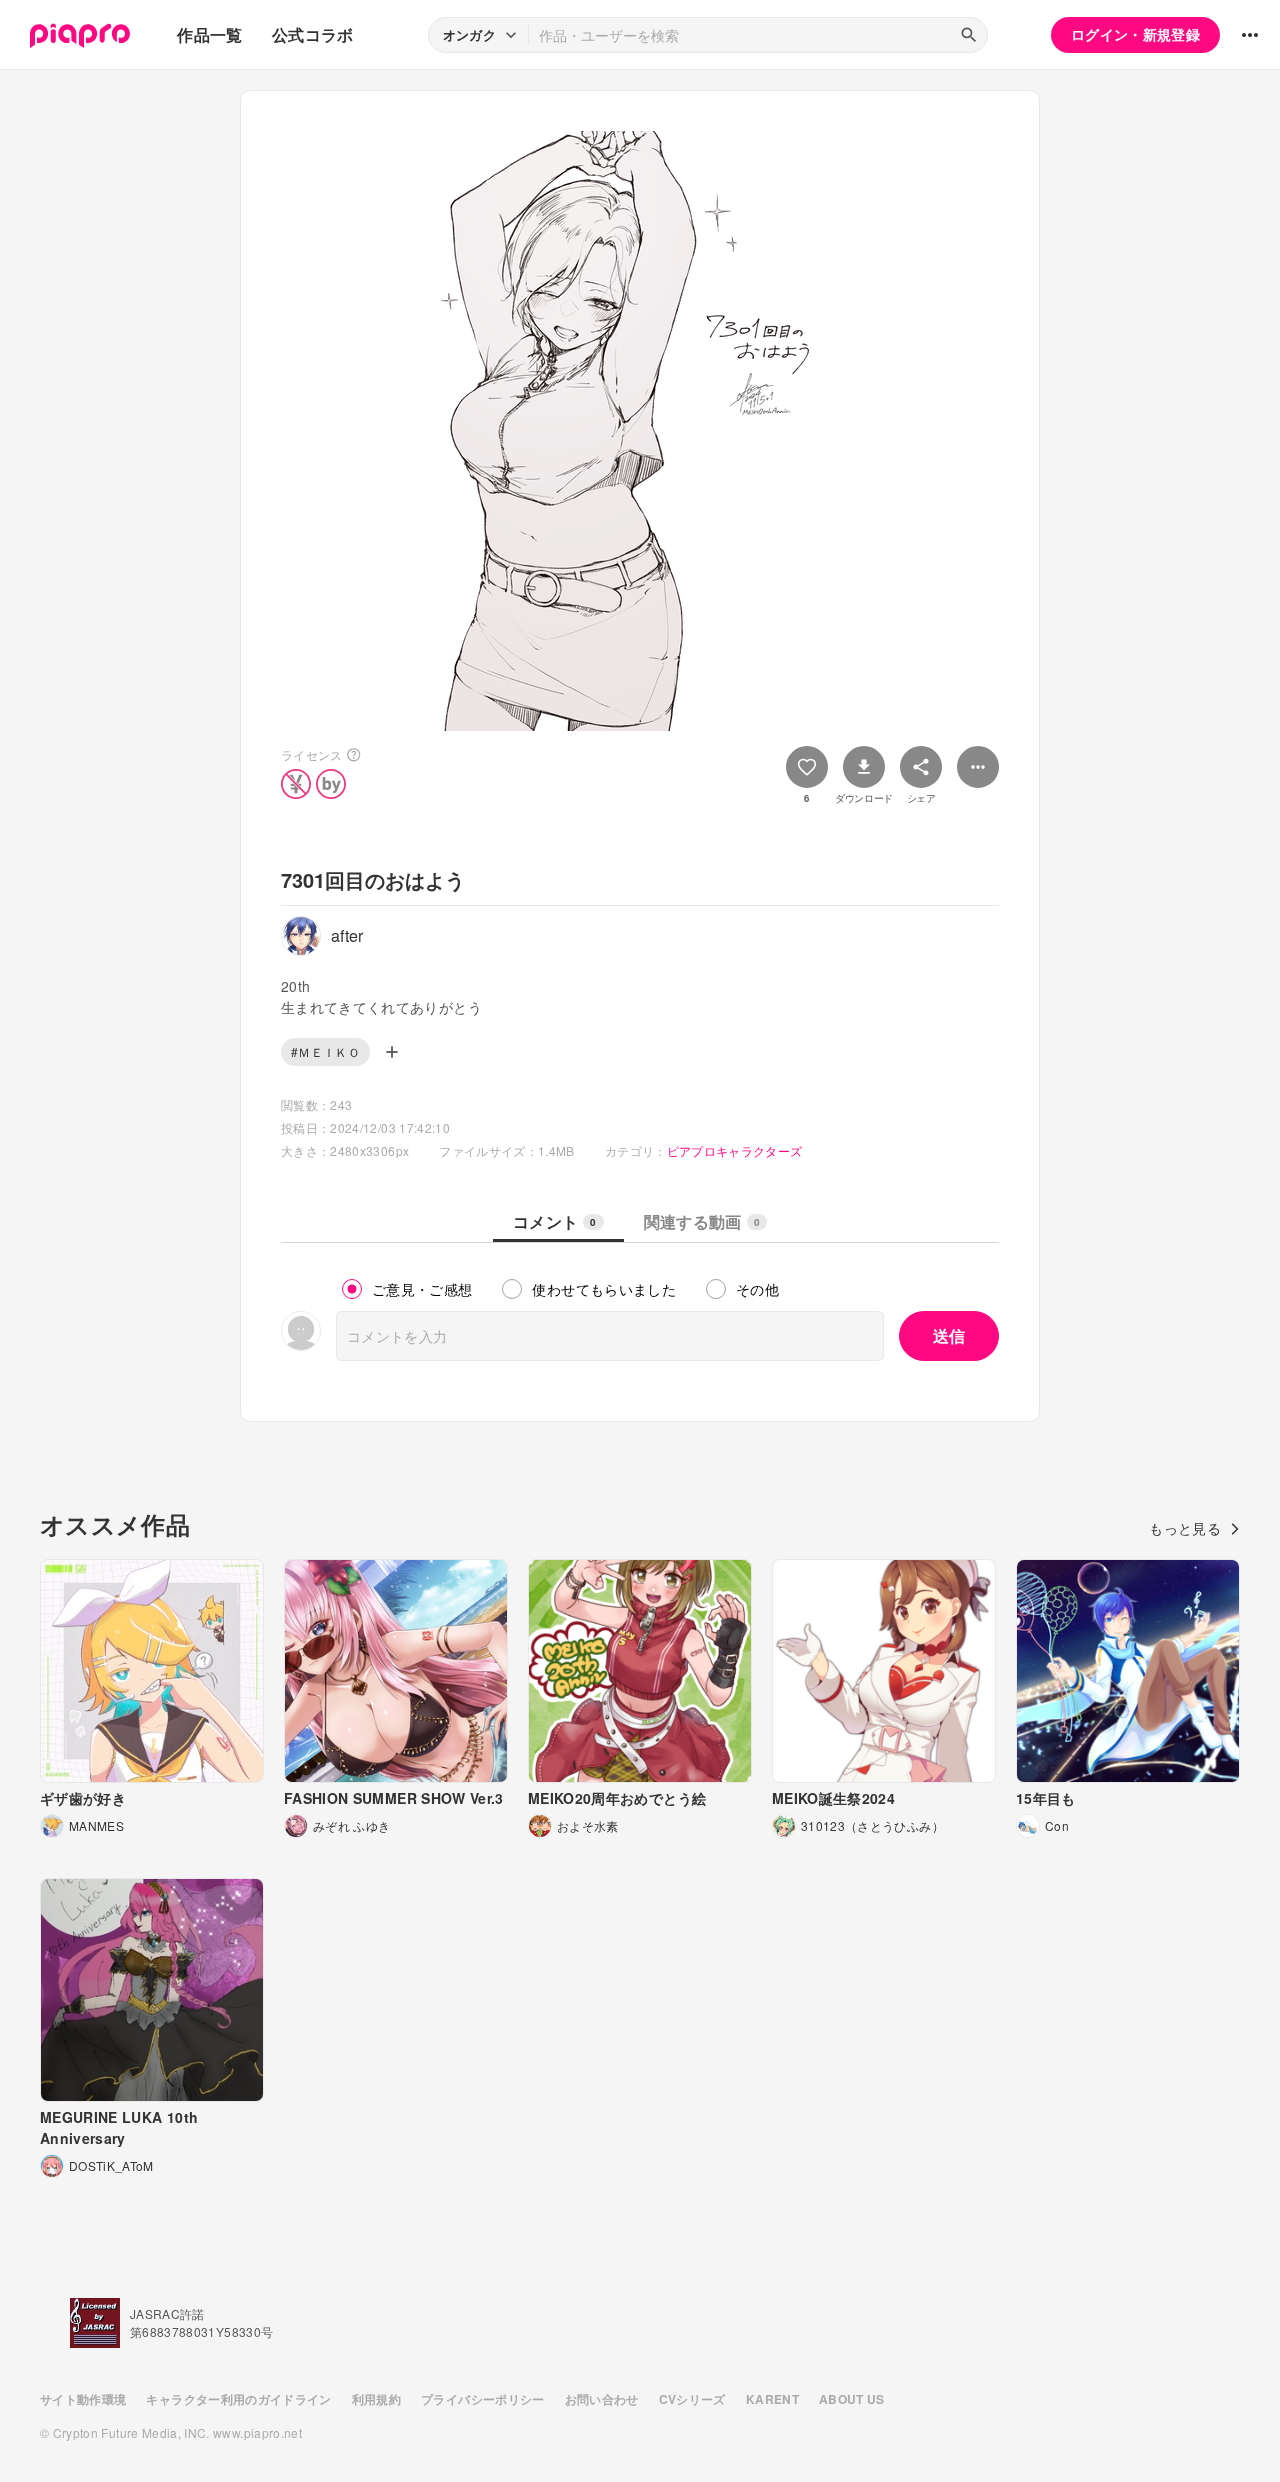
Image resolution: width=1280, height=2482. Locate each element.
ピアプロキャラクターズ (735, 1150)
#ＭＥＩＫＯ (325, 1051)
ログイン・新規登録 (1135, 34)
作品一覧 (209, 34)
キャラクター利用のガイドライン (238, 2399)
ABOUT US (852, 2399)
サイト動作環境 (83, 2399)
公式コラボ (313, 34)
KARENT (772, 2399)
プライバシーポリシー (483, 2399)
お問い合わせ (602, 2399)
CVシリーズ (692, 2399)
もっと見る (1185, 1528)
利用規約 (376, 2399)
